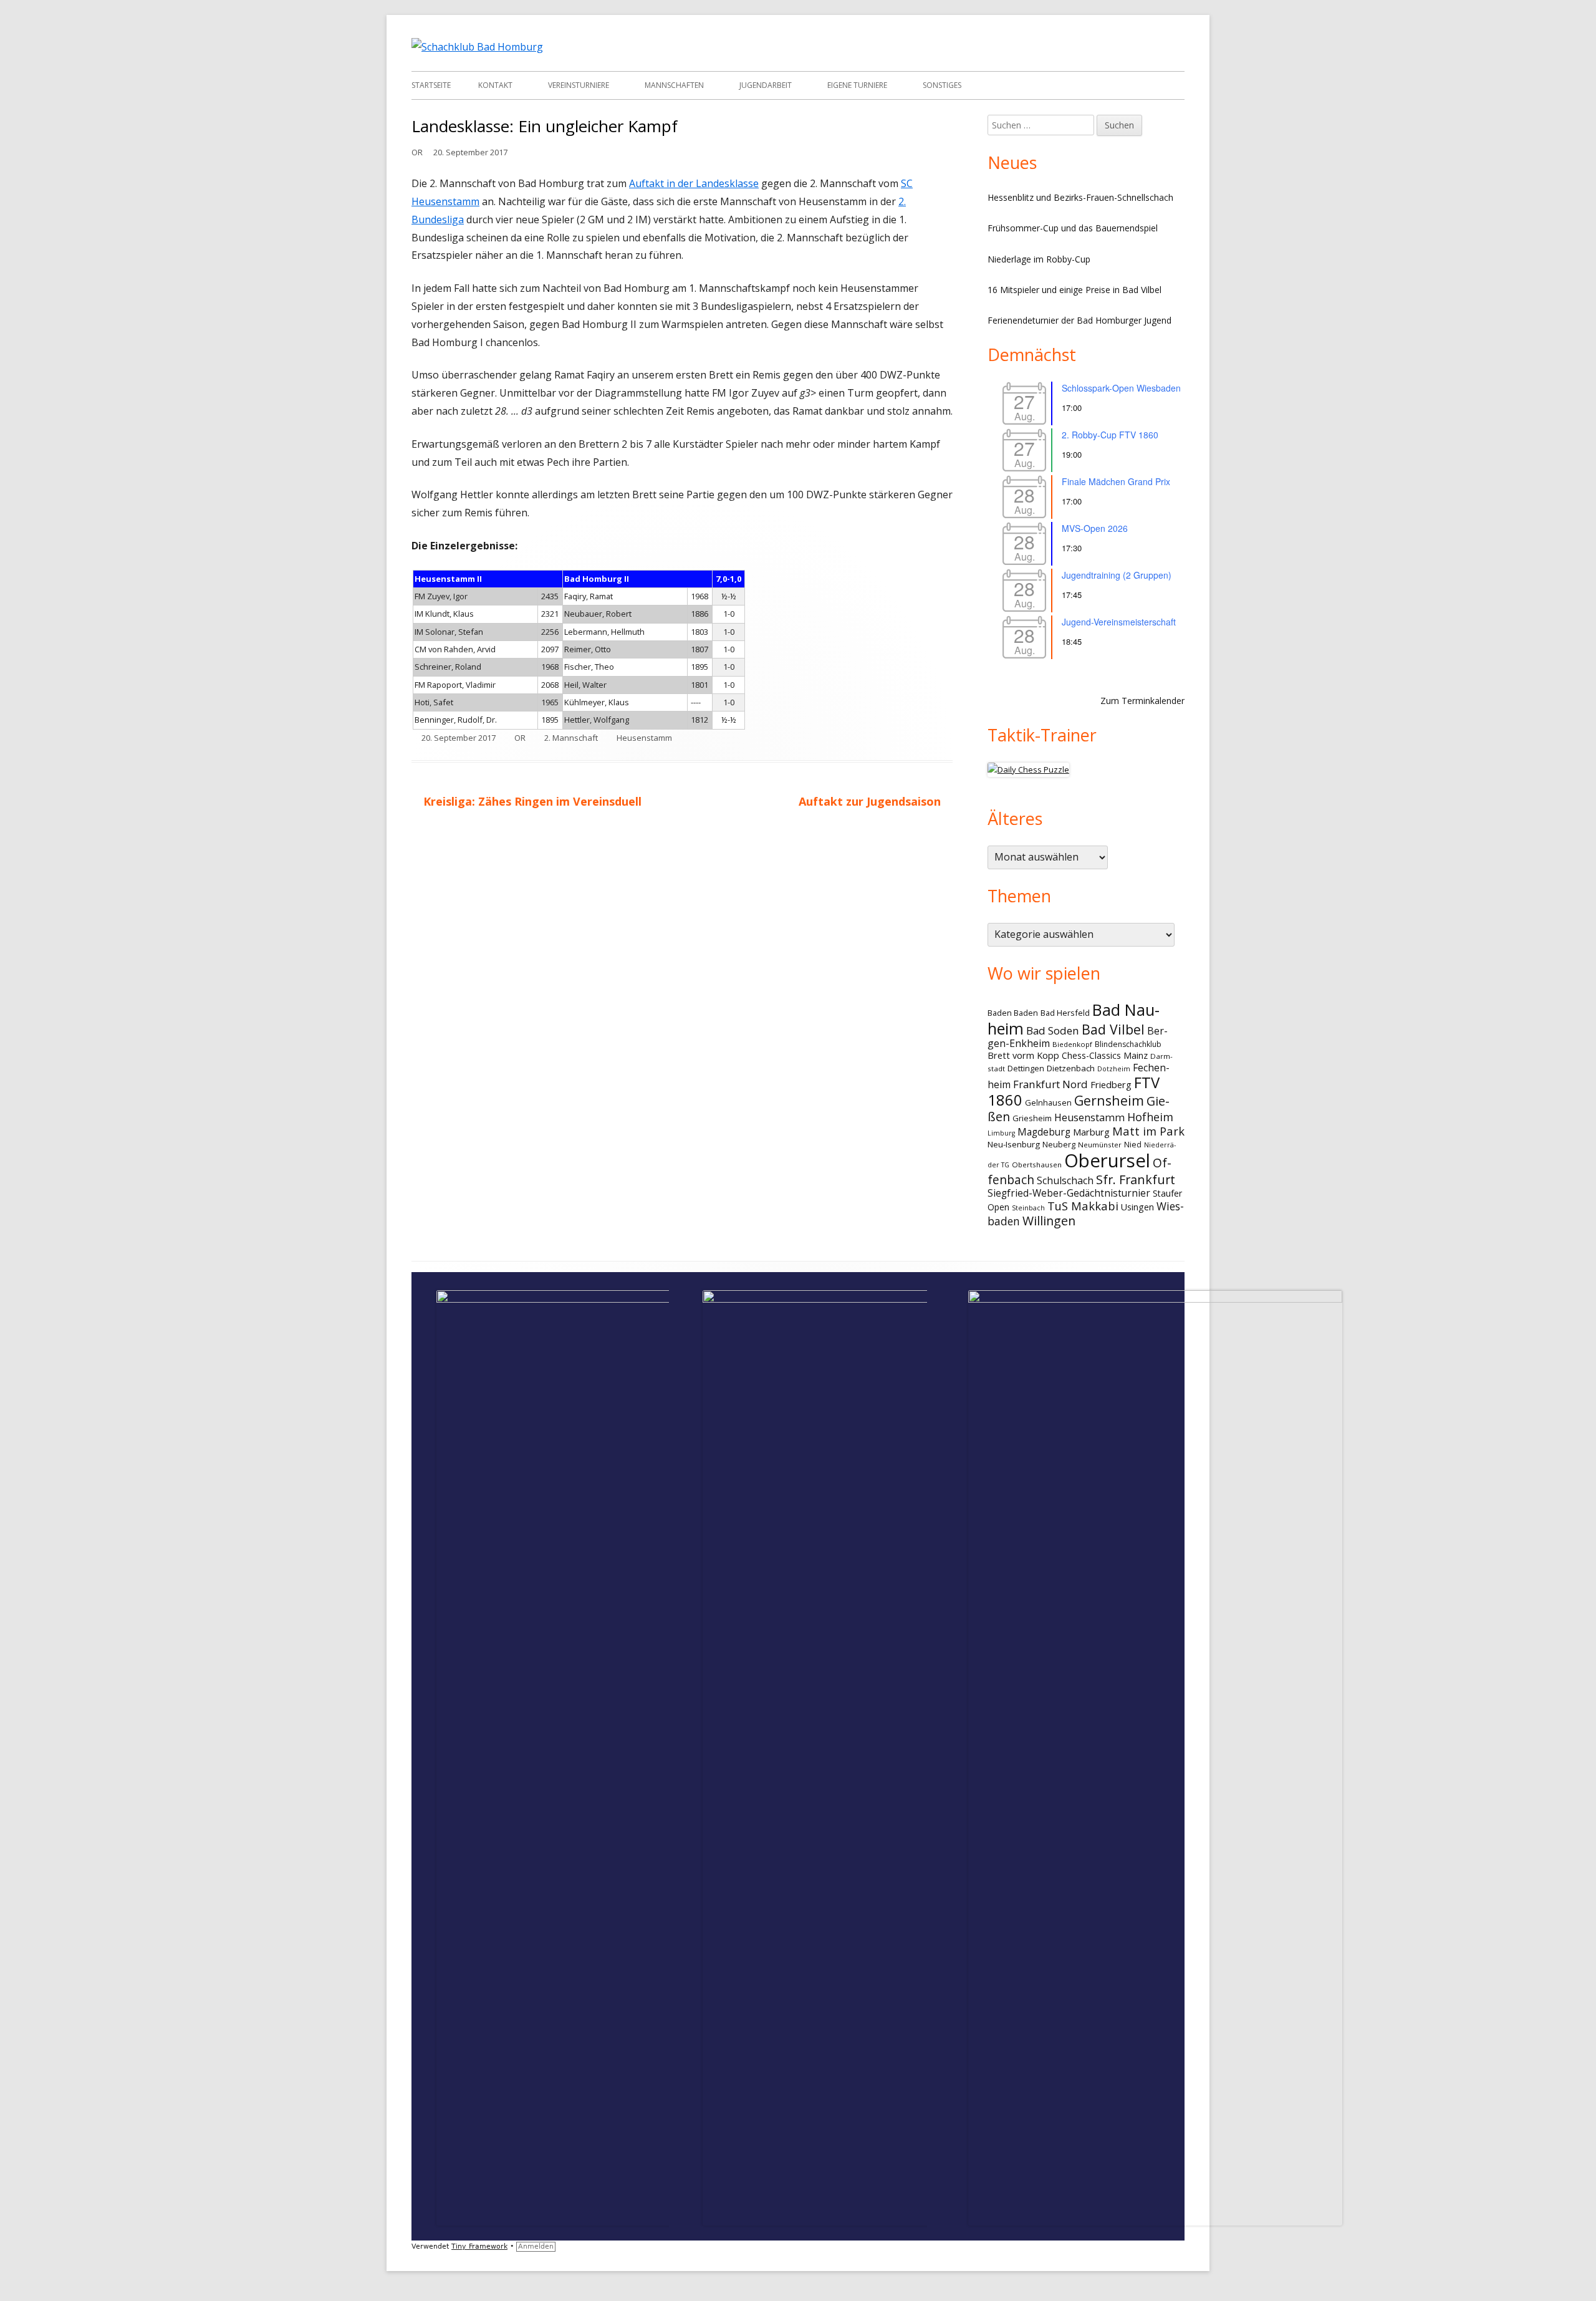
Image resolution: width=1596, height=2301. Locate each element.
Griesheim (1032, 1118)
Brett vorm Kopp (1023, 1055)
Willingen (1049, 1221)
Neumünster (1100, 1145)
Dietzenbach (1071, 1068)
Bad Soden (1053, 1030)
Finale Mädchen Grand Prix (1116, 481)
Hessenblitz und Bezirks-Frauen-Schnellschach (1080, 197)
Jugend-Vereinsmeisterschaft (1119, 622)
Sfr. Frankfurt (1136, 1179)
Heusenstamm (644, 738)
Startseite (431, 85)
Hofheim (1150, 1117)
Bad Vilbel (1113, 1029)
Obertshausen (1037, 1165)
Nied (1133, 1145)
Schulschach (1065, 1180)
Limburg (1001, 1133)
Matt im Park (1148, 1131)
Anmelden (536, 2246)
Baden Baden (1013, 1013)
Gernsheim (1109, 1100)
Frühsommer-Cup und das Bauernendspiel (1073, 228)
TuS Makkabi (1083, 1206)
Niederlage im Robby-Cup (1039, 259)
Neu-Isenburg (1014, 1144)
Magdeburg (1044, 1132)
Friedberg (1111, 1084)
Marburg (1091, 1132)
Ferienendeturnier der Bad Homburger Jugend (1079, 320)
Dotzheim (1114, 1069)
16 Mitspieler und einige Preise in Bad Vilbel (1074, 290)
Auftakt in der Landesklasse (694, 183)
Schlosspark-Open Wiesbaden (1121, 388)
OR (417, 152)
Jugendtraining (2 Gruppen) (1117, 575)
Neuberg (1059, 1144)
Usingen (1137, 1207)
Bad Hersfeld (1065, 1013)
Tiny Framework (479, 2246)
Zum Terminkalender (1142, 701)
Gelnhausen (1048, 1102)
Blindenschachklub (1128, 1044)
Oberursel (1107, 1160)
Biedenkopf (1072, 1044)
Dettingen (1026, 1068)
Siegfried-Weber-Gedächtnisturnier (1069, 1193)
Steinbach (1028, 1208)
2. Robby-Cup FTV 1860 (1110, 435)
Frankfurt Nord (1050, 1084)
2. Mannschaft (571, 738)
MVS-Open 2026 (1095, 528)
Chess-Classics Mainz (1105, 1055)
